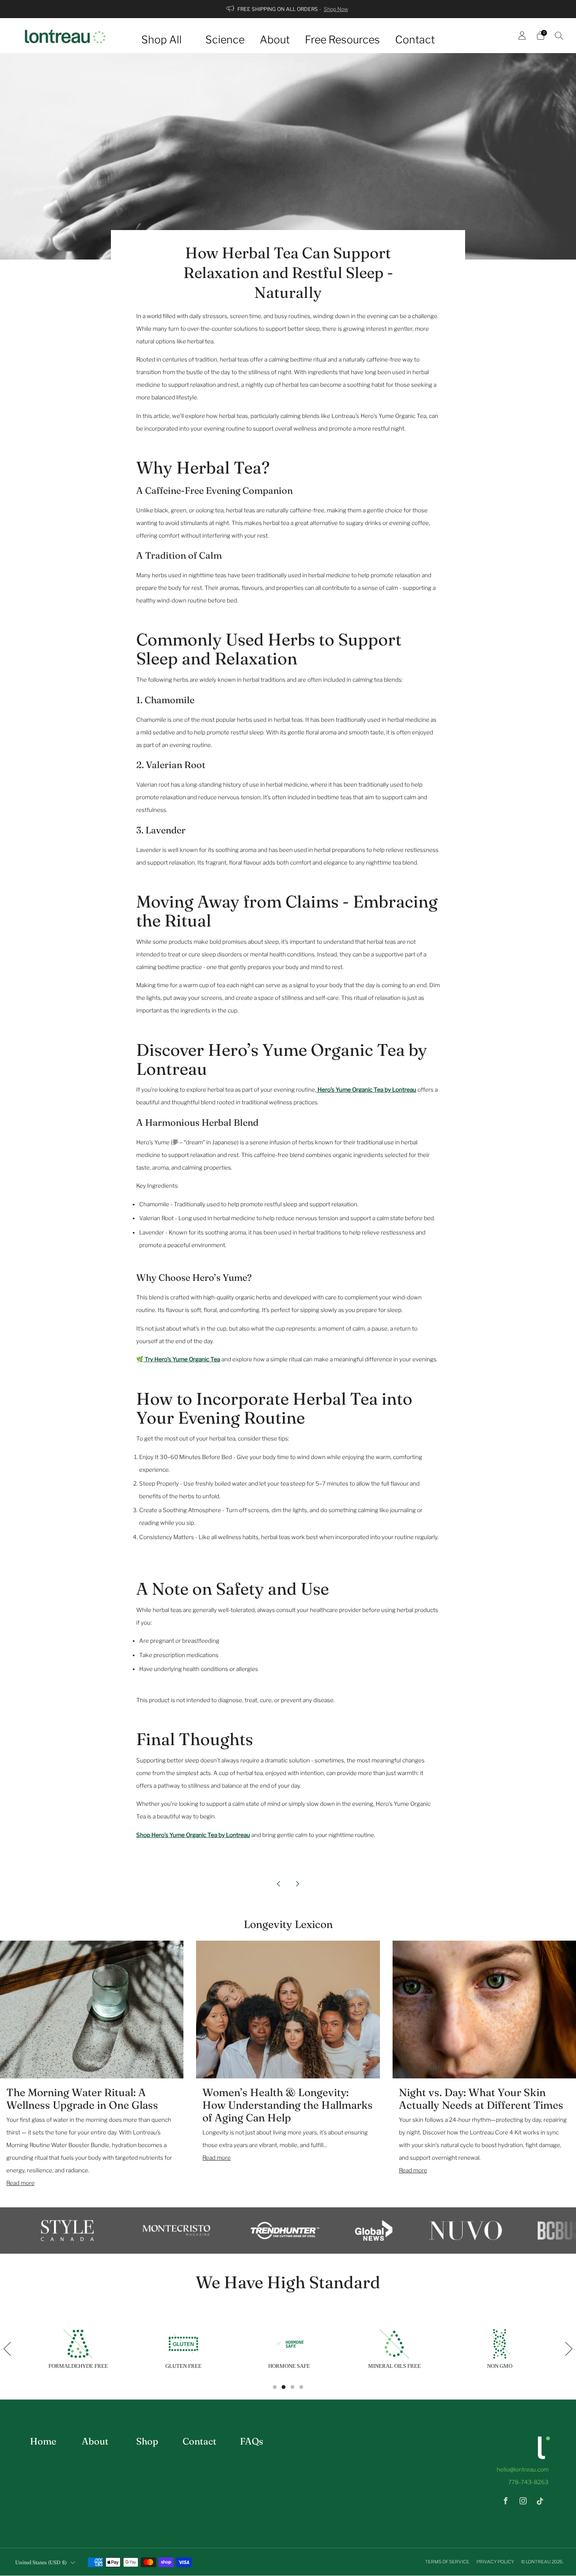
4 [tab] (301, 2387)
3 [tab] (292, 2387)
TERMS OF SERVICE (448, 2562)
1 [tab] (275, 2387)
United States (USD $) (41, 2562)
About (275, 40)
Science (225, 40)
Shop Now (336, 9)
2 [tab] (284, 2387)
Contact (415, 40)
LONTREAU (538, 2562)
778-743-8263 (528, 2482)
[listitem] (288, 9)
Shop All (161, 40)
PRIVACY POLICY (496, 2562)
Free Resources (342, 40)
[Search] (559, 35)
